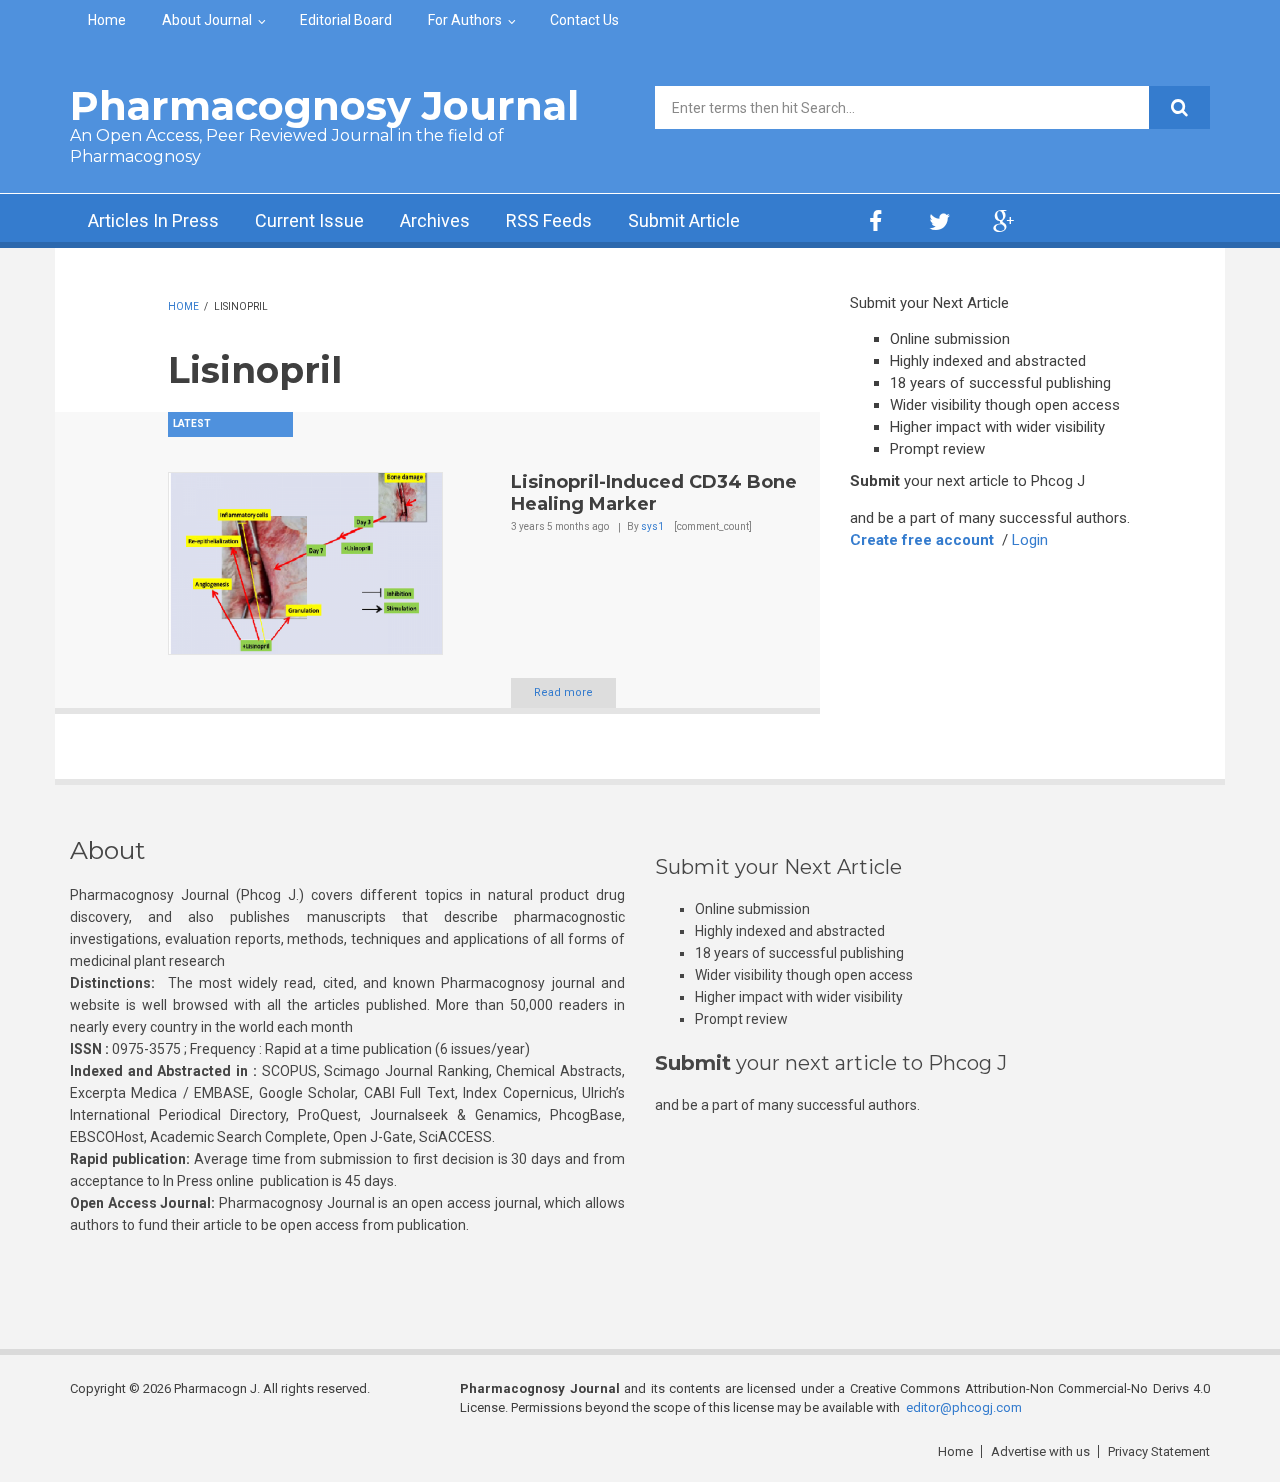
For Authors (465, 20)
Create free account (922, 540)
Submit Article (684, 220)
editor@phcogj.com (964, 1407)
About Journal (207, 20)
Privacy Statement (1159, 1451)
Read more (563, 692)
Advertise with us (1040, 1451)
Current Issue (309, 220)
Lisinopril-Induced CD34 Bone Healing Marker (654, 493)
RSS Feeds (549, 220)
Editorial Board (346, 20)
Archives (435, 220)
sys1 (652, 526)
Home (107, 20)
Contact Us (584, 20)
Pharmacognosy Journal (324, 105)
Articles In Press (153, 220)
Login (1030, 540)
